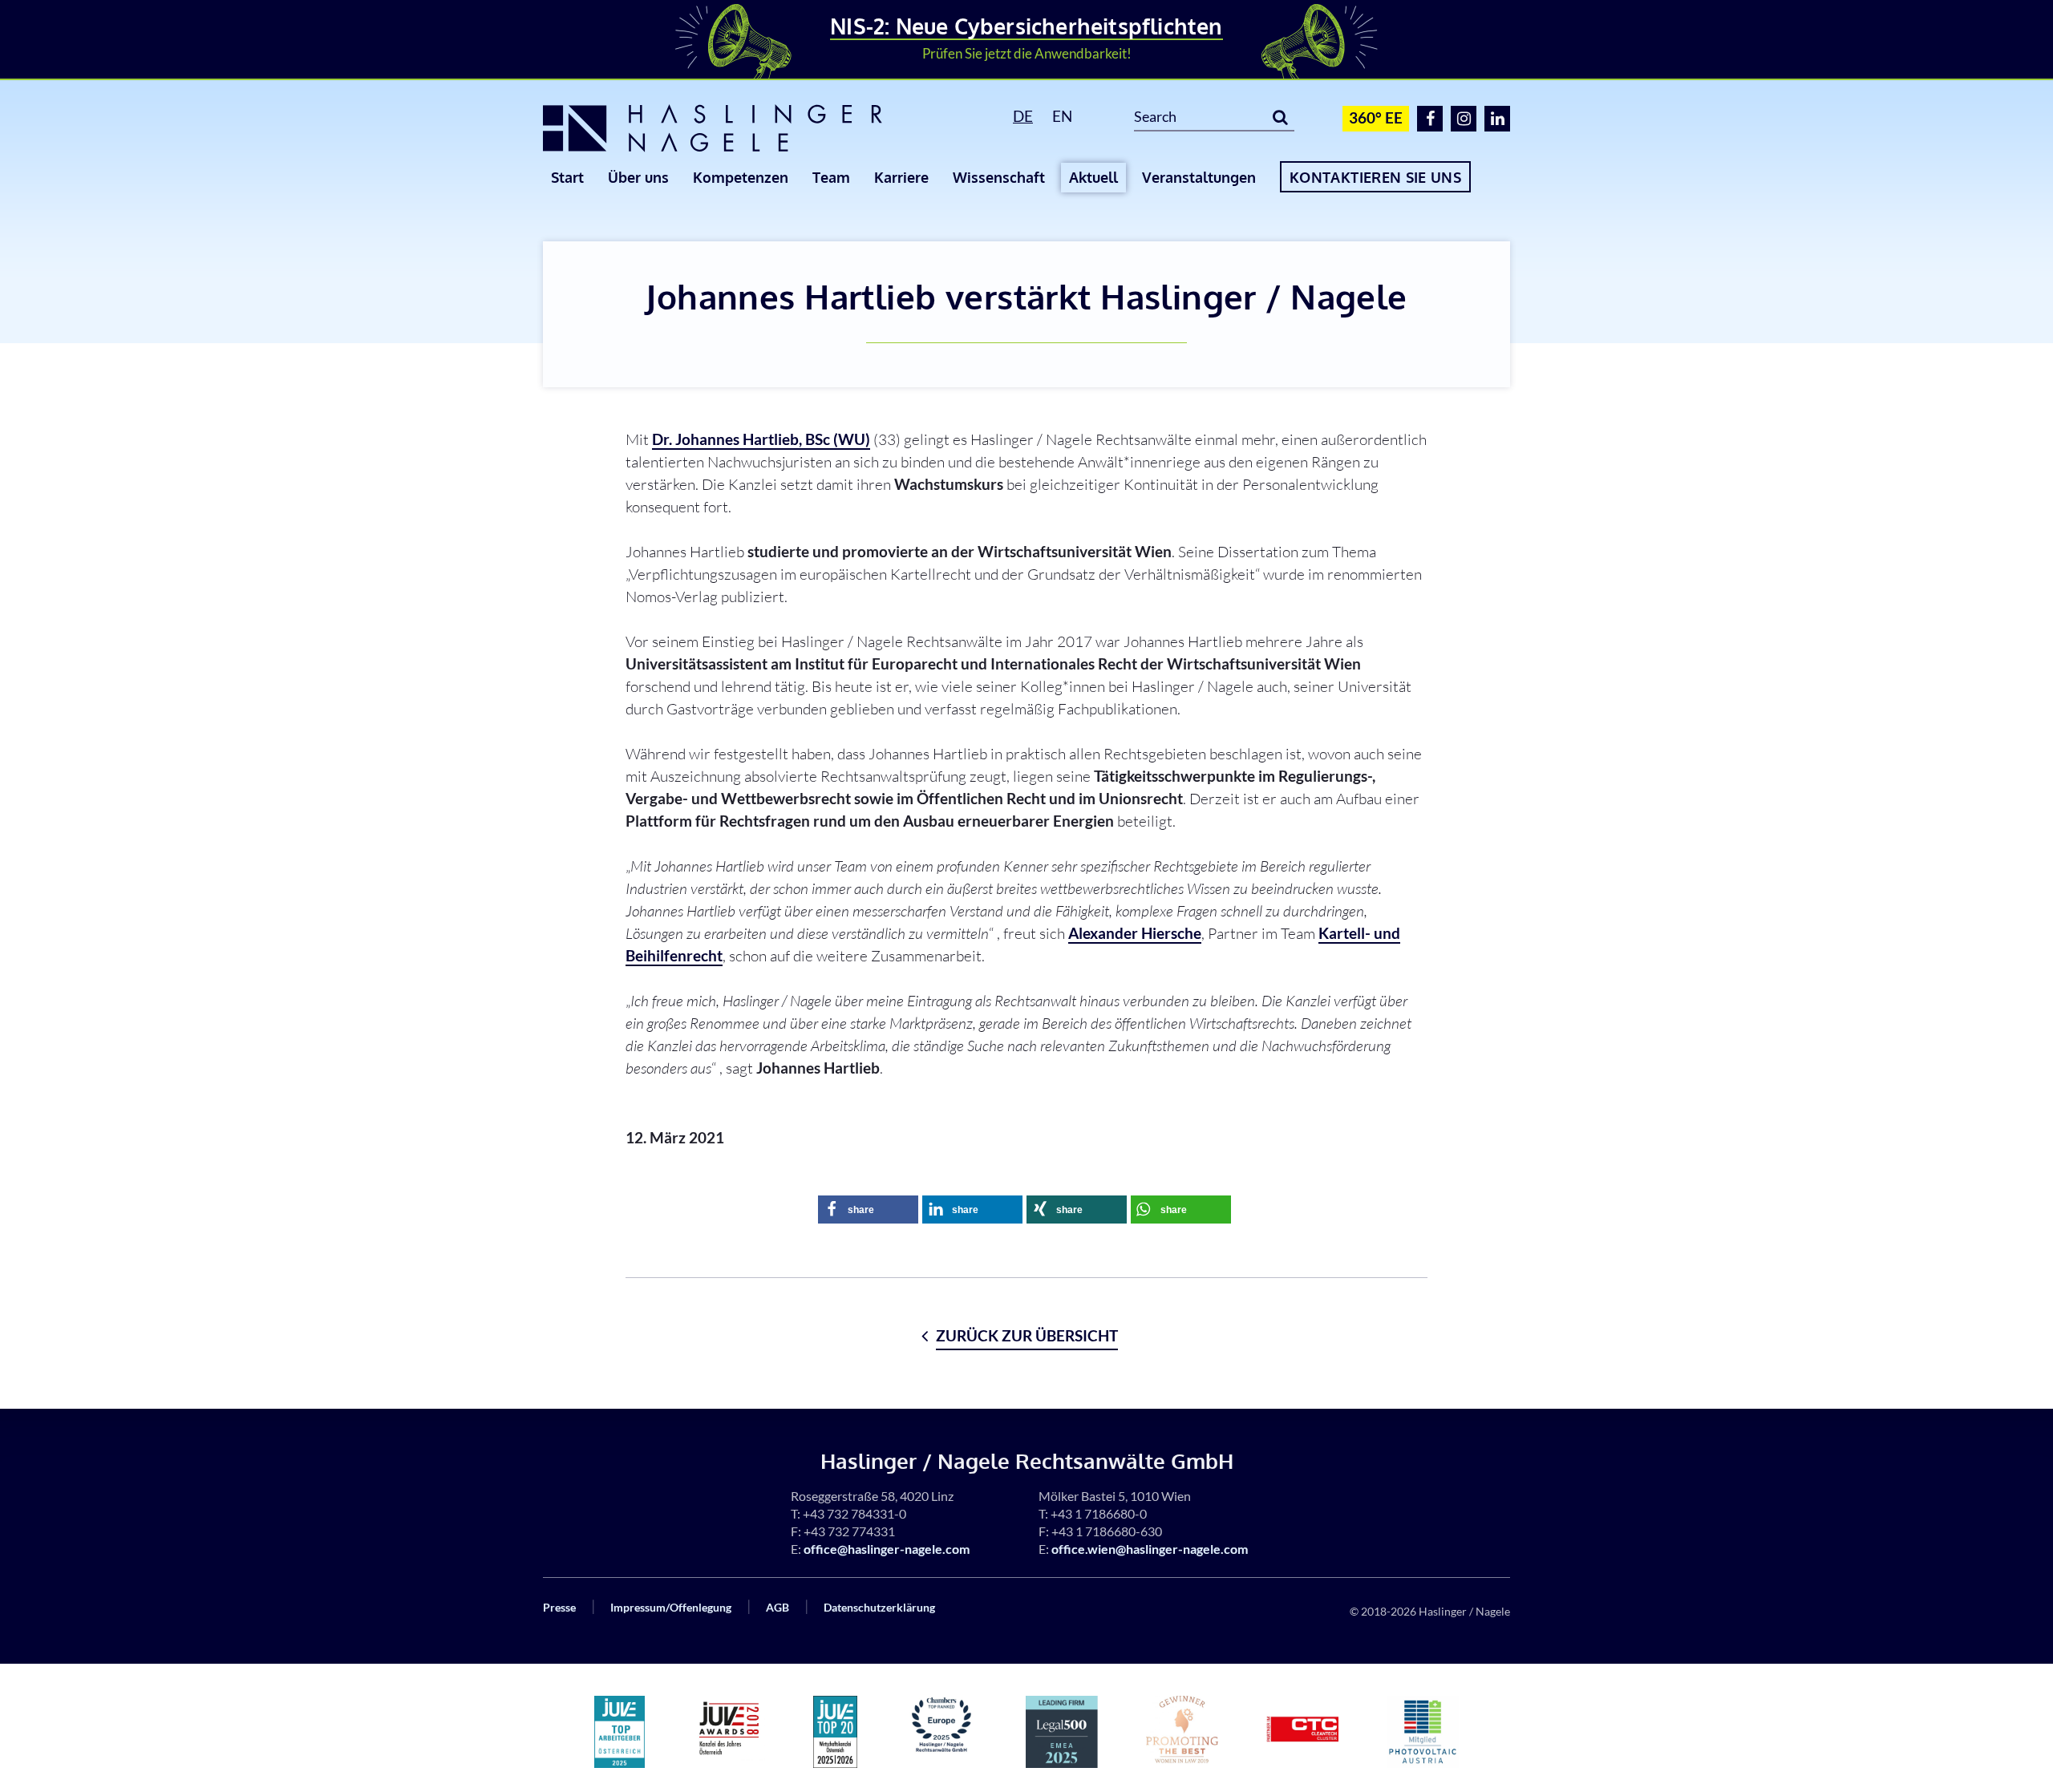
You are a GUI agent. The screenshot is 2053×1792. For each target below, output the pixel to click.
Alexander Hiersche (1135, 933)
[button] (868, 1209)
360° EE (1376, 117)
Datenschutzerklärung (879, 1607)
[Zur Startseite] (737, 128)
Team (831, 177)
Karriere (901, 177)
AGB (777, 1607)
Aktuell (1093, 177)
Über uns (638, 177)
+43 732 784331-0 (854, 1513)
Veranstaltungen (1199, 177)
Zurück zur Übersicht (1027, 1335)
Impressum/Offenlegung (671, 1607)
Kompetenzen (741, 177)
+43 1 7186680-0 (1099, 1513)
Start (567, 177)
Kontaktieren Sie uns (1375, 177)
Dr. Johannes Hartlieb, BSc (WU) (761, 439)
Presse (559, 1607)
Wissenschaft (999, 177)
